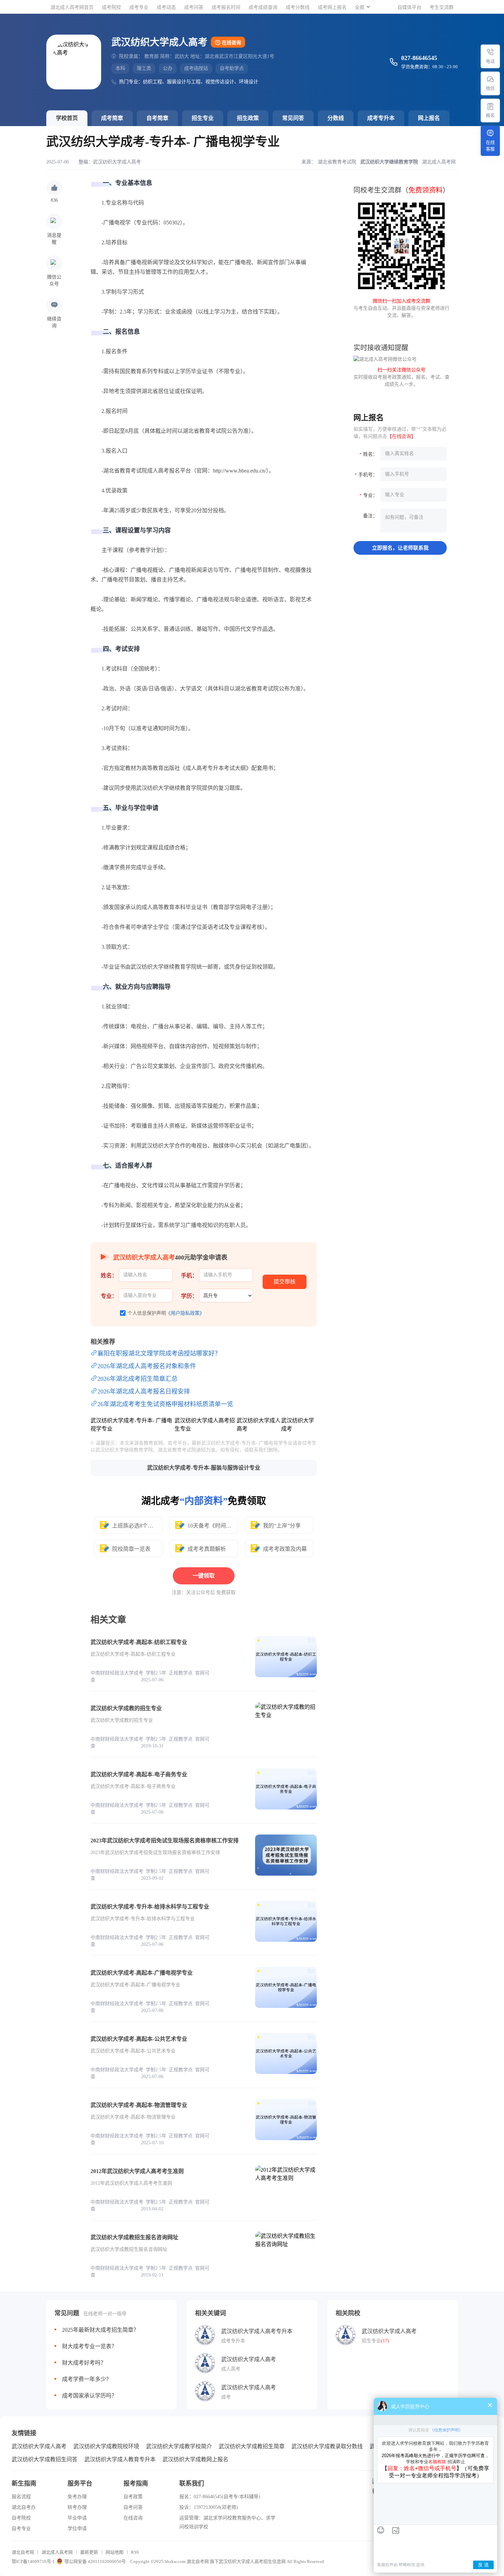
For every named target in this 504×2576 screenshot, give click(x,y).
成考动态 (166, 7)
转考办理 (77, 2507)
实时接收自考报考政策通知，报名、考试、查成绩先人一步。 (401, 377)
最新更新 (89, 2552)
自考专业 (21, 2529)
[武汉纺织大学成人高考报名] (490, 106)
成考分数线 (298, 7)
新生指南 (24, 2483)
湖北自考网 (23, 2552)
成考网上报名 (332, 7)
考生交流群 (442, 7)
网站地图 (115, 2552)
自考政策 (133, 2497)
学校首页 (67, 118)
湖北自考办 (24, 2507)
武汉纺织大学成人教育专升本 (120, 2459)
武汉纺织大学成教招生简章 (252, 2446)
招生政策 (248, 118)
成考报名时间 (226, 7)
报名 (490, 115)
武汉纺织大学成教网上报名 (195, 2459)
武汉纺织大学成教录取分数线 (327, 2446)
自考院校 (21, 2518)
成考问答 (194, 7)
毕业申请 (77, 2518)
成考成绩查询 (263, 7)
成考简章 (112, 118)
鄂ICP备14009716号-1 (33, 2561)
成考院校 (111, 7)
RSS (135, 2552)
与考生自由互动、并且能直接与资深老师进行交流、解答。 (401, 308)
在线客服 (490, 146)
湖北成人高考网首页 (72, 7)
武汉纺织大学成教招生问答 (45, 2459)
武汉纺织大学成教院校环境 (106, 2446)
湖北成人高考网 (57, 2552)
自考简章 (157, 118)
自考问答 (133, 2507)
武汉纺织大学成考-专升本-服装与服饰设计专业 (204, 1468)
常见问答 (293, 118)
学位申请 (77, 2529)
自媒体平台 (409, 7)
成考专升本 (381, 118)
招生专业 (203, 118)
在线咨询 (231, 43)
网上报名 (429, 118)
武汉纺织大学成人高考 (117, 162)
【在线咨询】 (401, 436)
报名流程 (21, 2497)
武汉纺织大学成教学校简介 (179, 2446)
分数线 (336, 118)
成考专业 (139, 7)
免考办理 (77, 2497)
